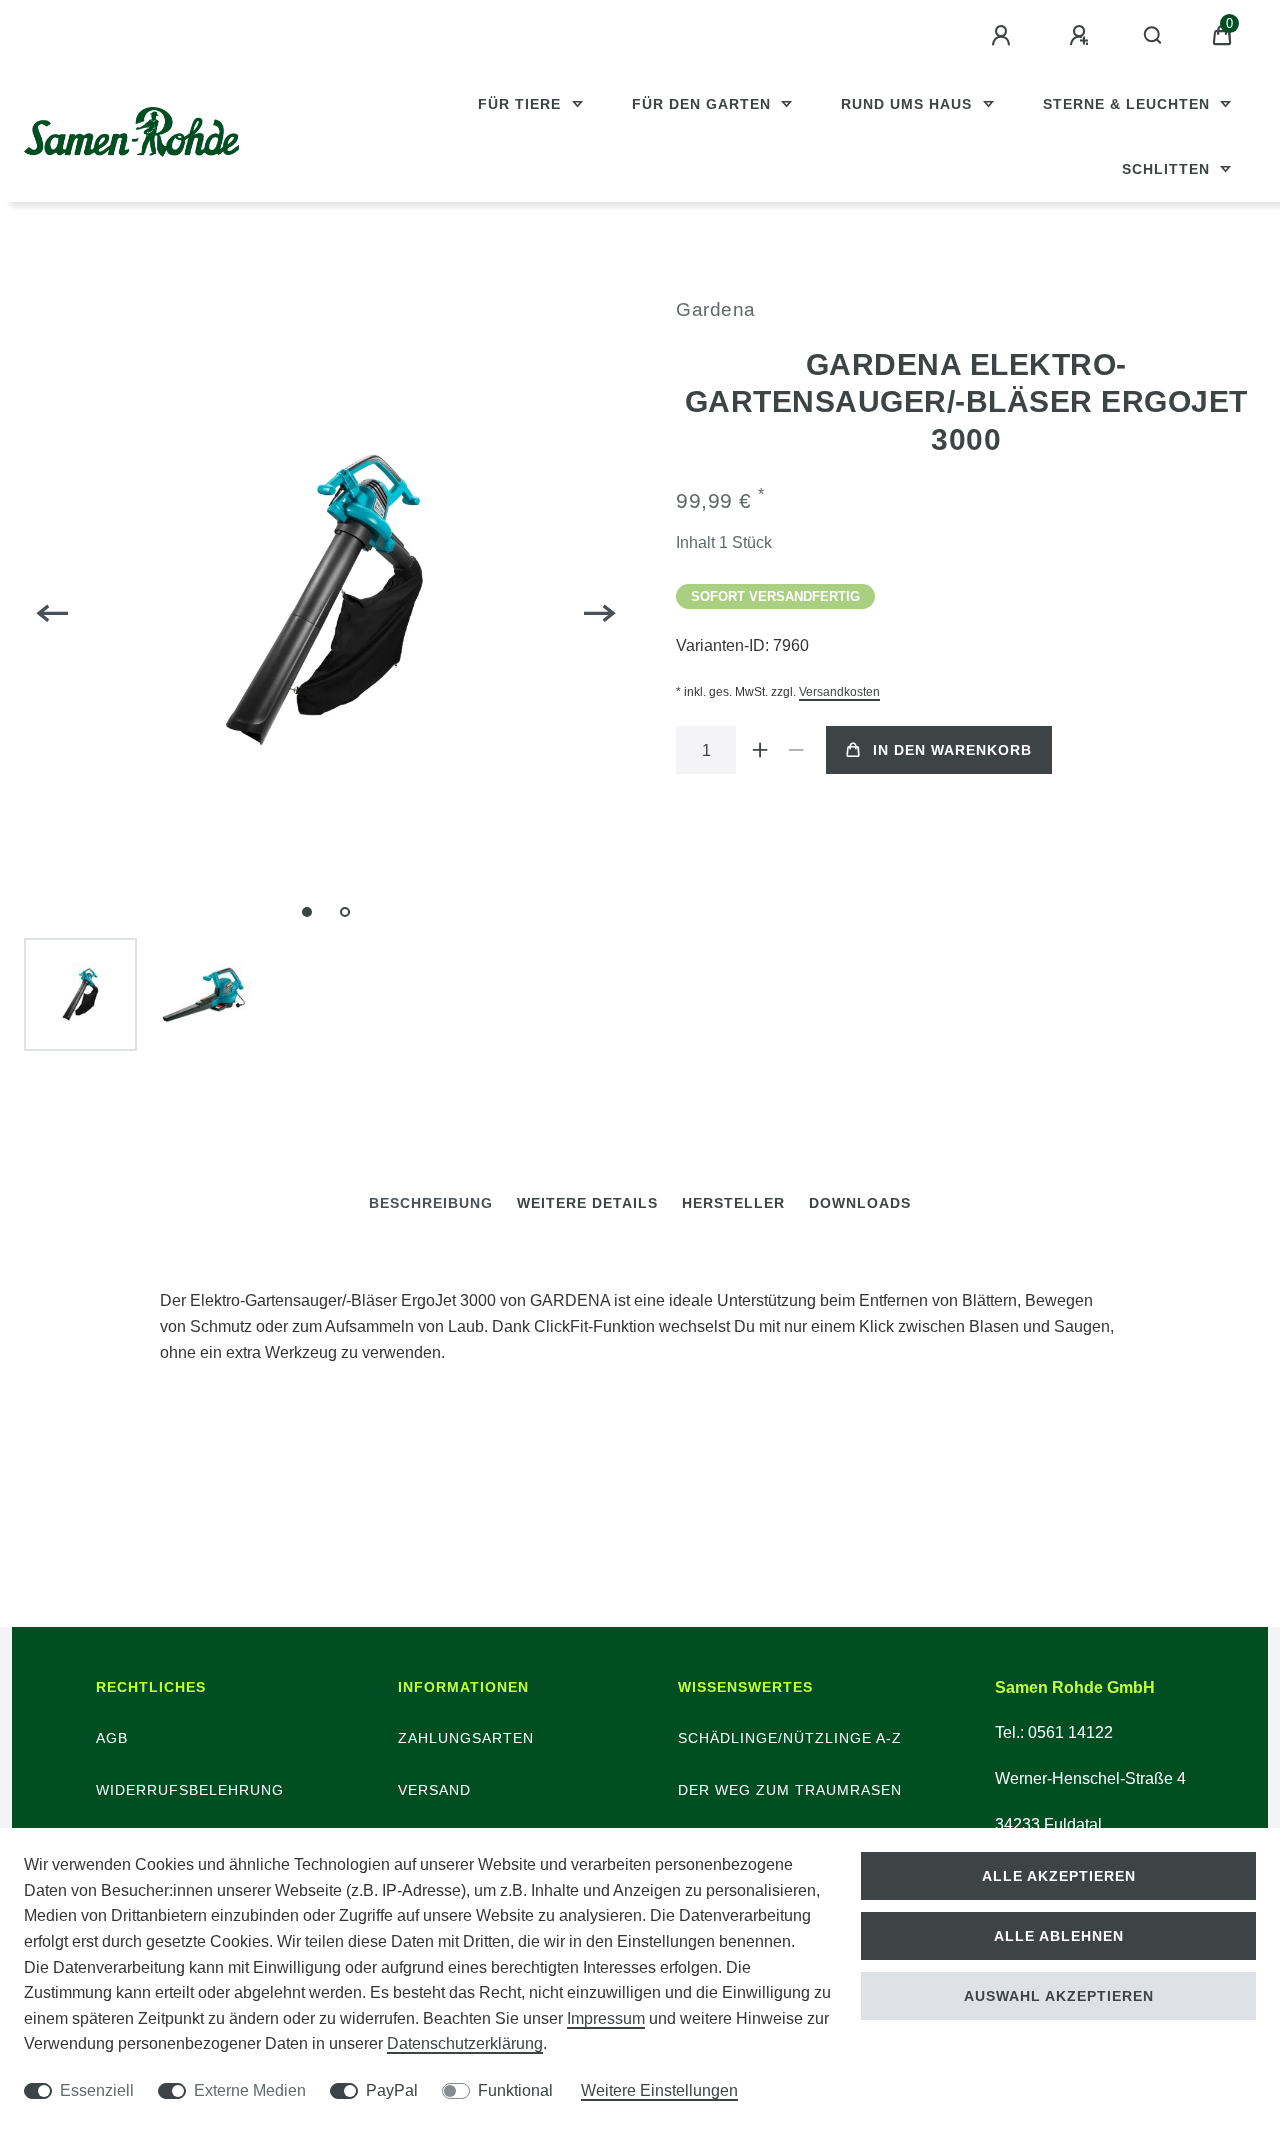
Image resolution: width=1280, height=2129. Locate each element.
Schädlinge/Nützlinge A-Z (790, 1738)
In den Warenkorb (952, 750)
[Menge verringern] (796, 750)
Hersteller (733, 1203)
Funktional (515, 2090)
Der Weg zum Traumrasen (790, 1790)
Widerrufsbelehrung (190, 1790)
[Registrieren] (1082, 36)
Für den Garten (704, 104)
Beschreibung (431, 1203)
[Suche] (1153, 36)
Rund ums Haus (909, 104)
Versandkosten (839, 692)
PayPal (392, 2090)
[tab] (431, 1203)
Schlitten (1168, 169)
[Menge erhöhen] (760, 750)
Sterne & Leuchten (1129, 104)
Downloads (860, 1203)
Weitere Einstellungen (659, 2090)
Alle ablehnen (1059, 1936)
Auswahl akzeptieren (1059, 1996)
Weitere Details (587, 1203)
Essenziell (97, 2090)
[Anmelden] (1004, 36)
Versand (434, 1790)
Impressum (606, 2018)
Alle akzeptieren (1059, 1876)
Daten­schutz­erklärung (465, 2043)
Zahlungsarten (466, 1738)
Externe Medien (250, 2090)
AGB (112, 1738)
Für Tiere (522, 104)
